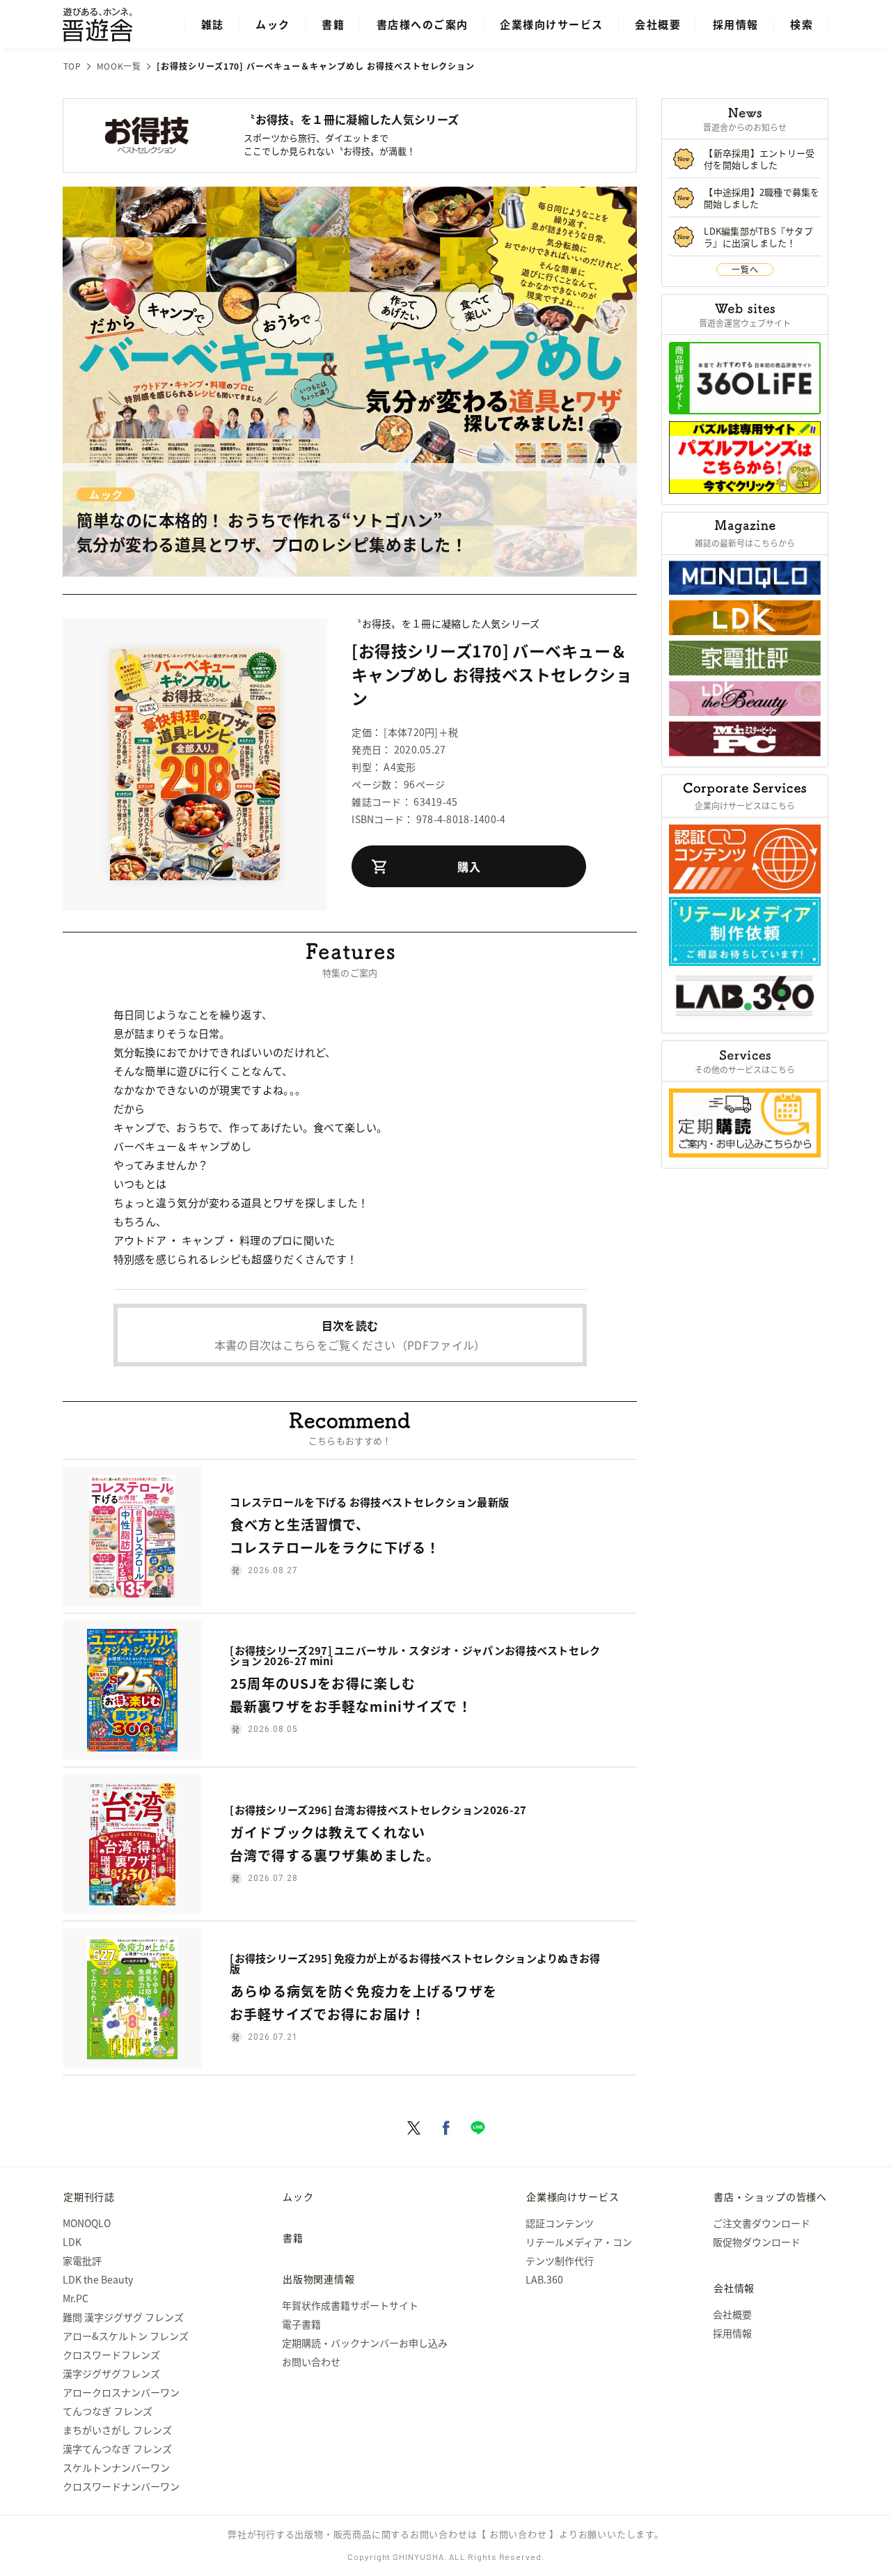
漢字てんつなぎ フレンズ (117, 2449)
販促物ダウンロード (757, 2242)
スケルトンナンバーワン (116, 2467)
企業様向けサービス (552, 24)
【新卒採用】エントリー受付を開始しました (759, 159)
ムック (273, 24)
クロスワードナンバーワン (121, 2486)
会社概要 (658, 24)
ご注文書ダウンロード (762, 2223)
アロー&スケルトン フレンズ (126, 2336)
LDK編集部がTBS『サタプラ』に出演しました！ (758, 237)
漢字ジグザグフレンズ (111, 2373)
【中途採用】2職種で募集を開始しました (762, 198)
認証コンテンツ (560, 2223)
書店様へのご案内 (423, 24)
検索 (802, 24)
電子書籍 (301, 2324)
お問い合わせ (311, 2362)
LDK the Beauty (98, 2279)
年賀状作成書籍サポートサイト (350, 2305)
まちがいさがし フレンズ (117, 2430)
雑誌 (213, 24)
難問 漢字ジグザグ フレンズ (123, 2317)
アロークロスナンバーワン (121, 2392)
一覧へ (745, 269)
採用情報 (736, 24)
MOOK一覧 (119, 66)
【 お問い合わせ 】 (518, 2534)
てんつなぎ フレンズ (108, 2411)
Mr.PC (76, 2298)
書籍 (333, 24)
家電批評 (82, 2261)
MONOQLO (87, 2223)
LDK (72, 2242)
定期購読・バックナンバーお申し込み (365, 2343)
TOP (72, 66)
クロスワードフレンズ (111, 2355)
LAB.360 (544, 2279)
